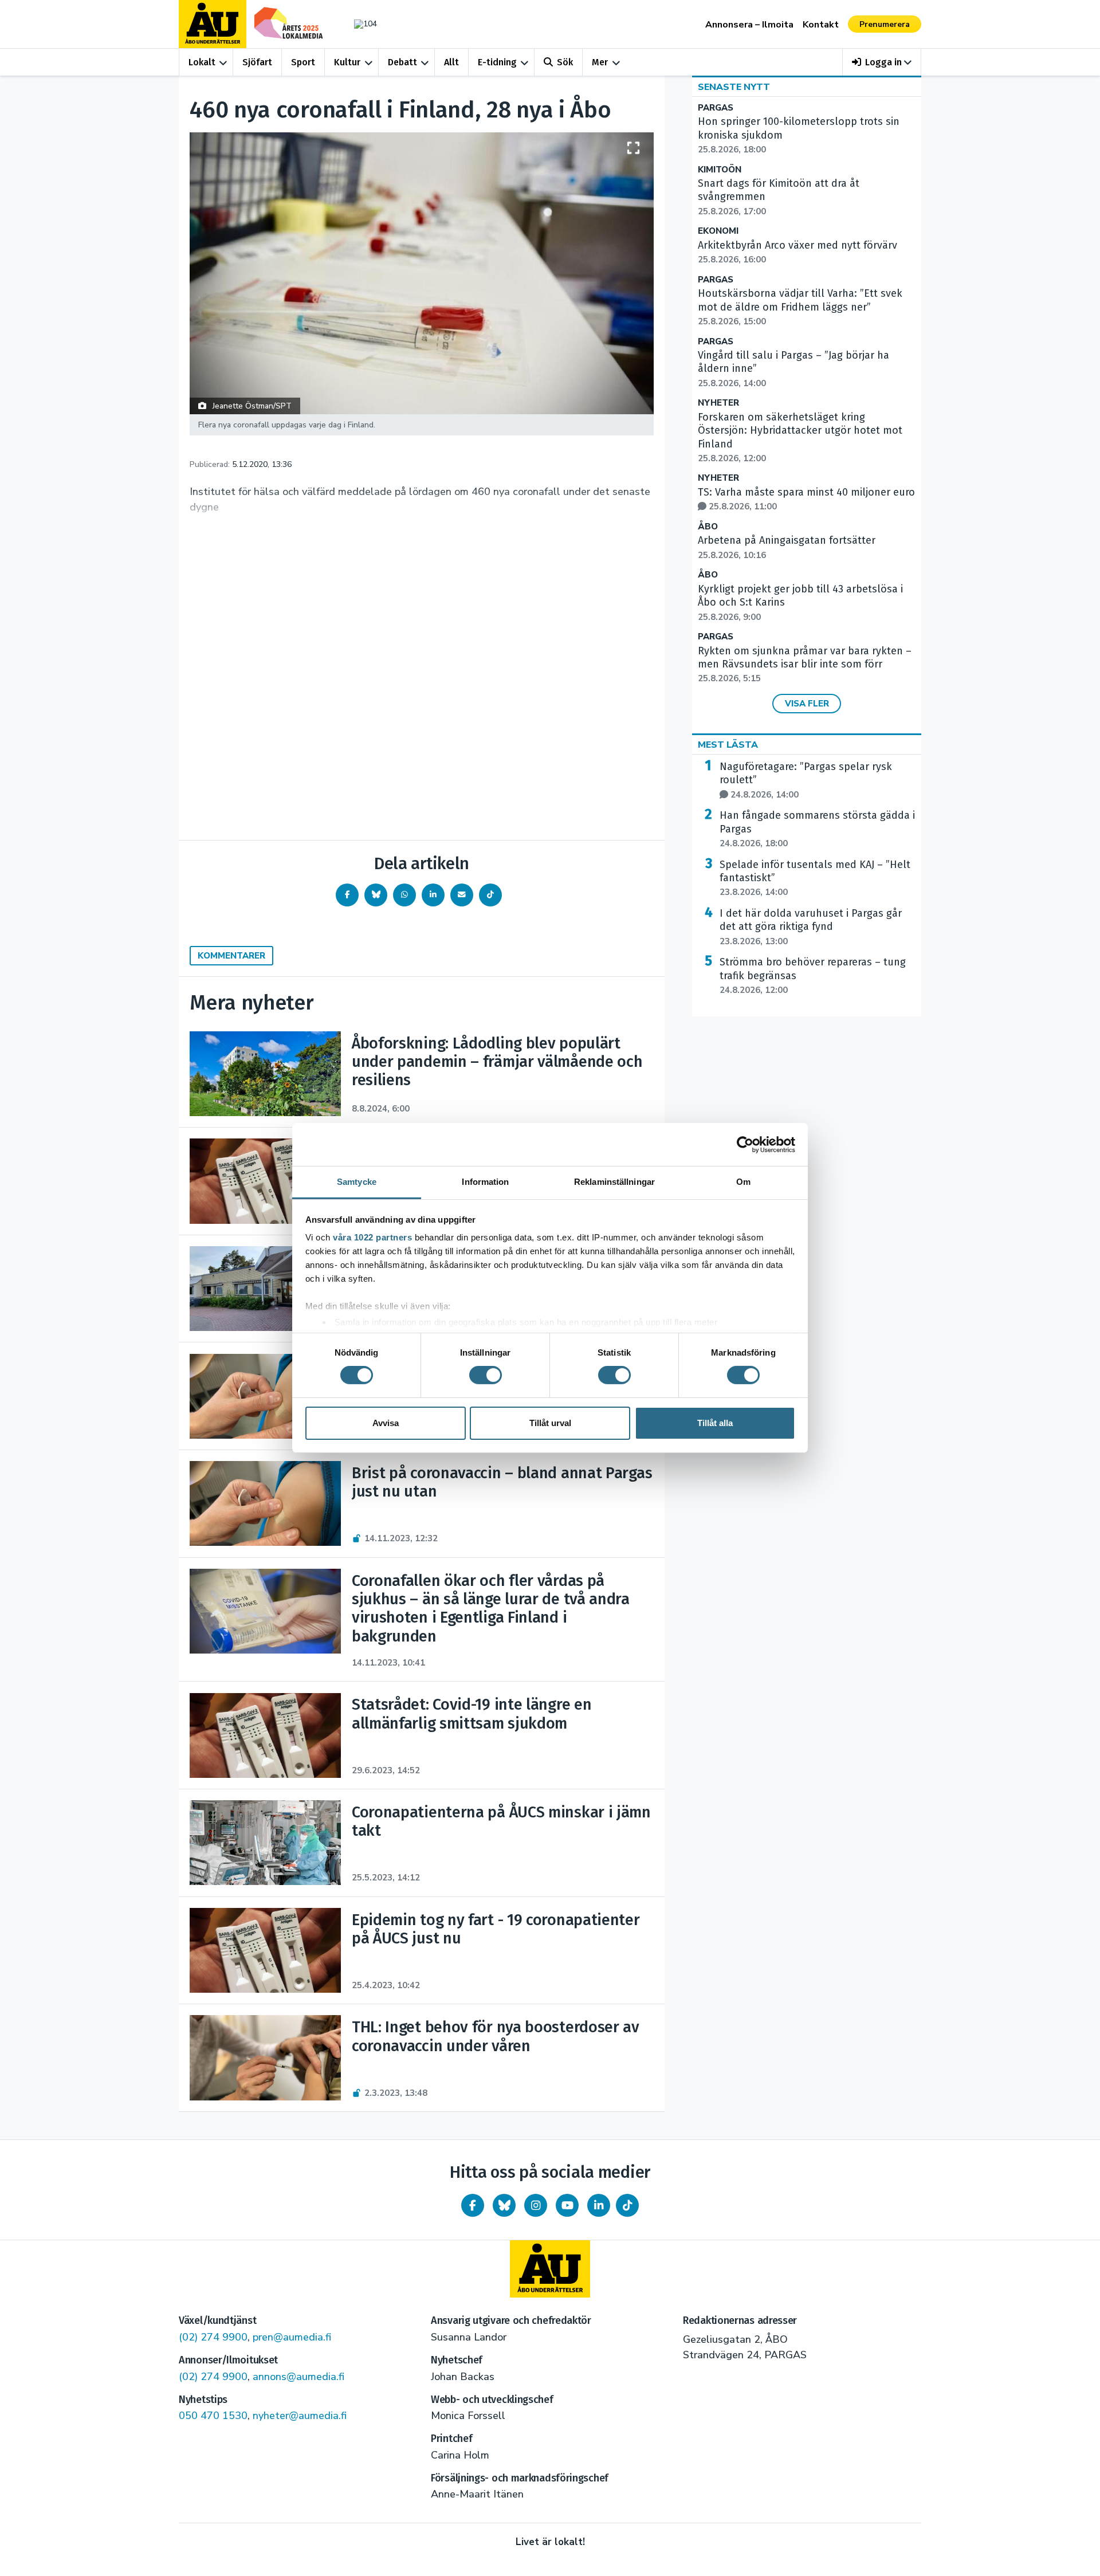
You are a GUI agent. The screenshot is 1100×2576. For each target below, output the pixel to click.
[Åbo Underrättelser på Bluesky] (504, 2205)
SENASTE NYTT (734, 87)
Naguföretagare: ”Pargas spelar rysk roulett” (806, 780)
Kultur (347, 62)
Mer (600, 62)
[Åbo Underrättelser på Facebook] (473, 2205)
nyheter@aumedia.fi (300, 2416)
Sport (303, 62)
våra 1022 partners (372, 1237)
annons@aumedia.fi (298, 2377)
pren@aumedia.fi (292, 2337)
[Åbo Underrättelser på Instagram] (536, 2205)
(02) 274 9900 (213, 2337)
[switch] (486, 1375)
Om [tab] (743, 1182)
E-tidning (497, 62)
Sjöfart (257, 62)
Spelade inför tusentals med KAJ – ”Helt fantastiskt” (815, 878)
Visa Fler (807, 704)
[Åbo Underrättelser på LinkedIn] (599, 2205)
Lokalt (202, 62)
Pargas (716, 108)
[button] (882, 62)
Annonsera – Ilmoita (749, 25)
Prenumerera (885, 24)
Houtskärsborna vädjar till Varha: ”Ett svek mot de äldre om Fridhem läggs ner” (800, 307)
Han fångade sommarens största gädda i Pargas (817, 829)
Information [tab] (485, 1182)
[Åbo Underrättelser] (550, 2269)
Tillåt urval (550, 1423)
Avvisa (386, 1423)
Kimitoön (720, 170)
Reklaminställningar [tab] (614, 1182)
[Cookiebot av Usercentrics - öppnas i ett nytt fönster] (745, 1144)
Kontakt (821, 25)
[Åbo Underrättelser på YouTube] (567, 2205)
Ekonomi (718, 231)
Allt (451, 62)
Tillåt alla (715, 1423)
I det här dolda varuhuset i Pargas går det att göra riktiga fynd (811, 927)
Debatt (402, 62)
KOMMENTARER (231, 956)
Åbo (708, 527)
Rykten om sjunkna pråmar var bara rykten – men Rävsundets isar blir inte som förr (805, 665)
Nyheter (718, 403)
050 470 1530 (213, 2416)
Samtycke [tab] (357, 1182)
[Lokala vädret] (360, 24)
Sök (565, 62)
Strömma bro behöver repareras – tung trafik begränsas (813, 976)
